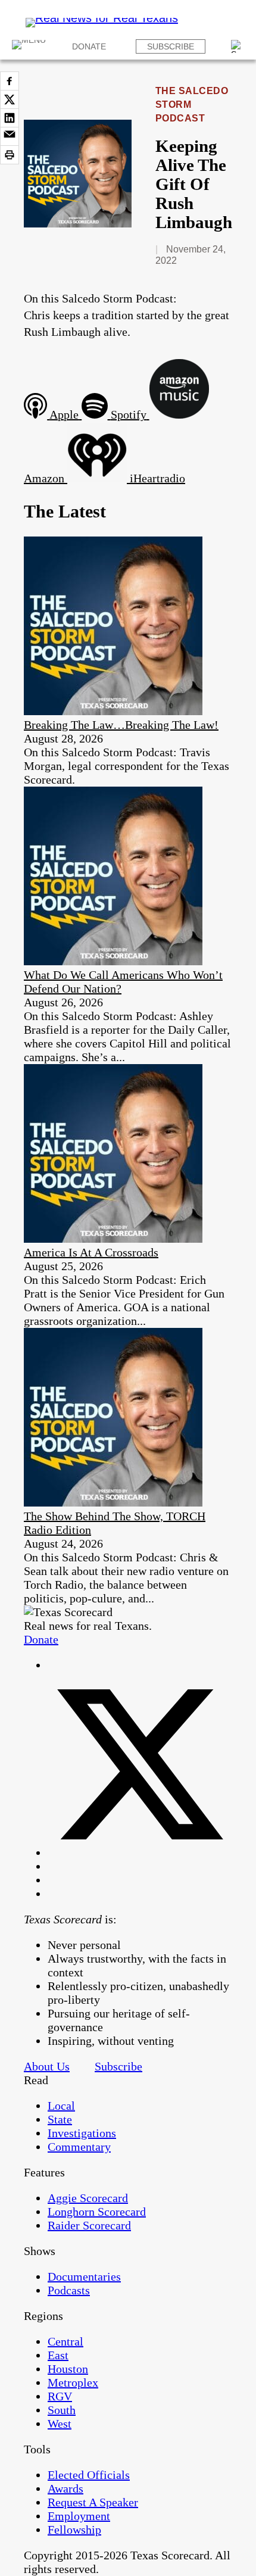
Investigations (82, 2133)
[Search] (238, 46)
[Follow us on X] (140, 1853)
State (60, 2119)
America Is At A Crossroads (91, 1252)
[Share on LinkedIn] (10, 118)
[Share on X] (10, 99)
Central (65, 2341)
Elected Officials (89, 2475)
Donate (89, 46)
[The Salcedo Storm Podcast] (78, 223)
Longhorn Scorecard (97, 2212)
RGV (60, 2396)
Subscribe (171, 46)
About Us (47, 2066)
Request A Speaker (93, 2502)
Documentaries (84, 2276)
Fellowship (74, 2530)
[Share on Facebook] (10, 81)
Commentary (79, 2147)
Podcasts (69, 2290)
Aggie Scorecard (88, 2198)
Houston (68, 2369)
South (62, 2410)
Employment (79, 2516)
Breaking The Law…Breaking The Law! (121, 725)
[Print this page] (10, 155)
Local (61, 2106)
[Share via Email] (10, 136)
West (60, 2424)
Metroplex (73, 2382)
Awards (65, 2488)
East (58, 2355)
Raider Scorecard (89, 2225)
